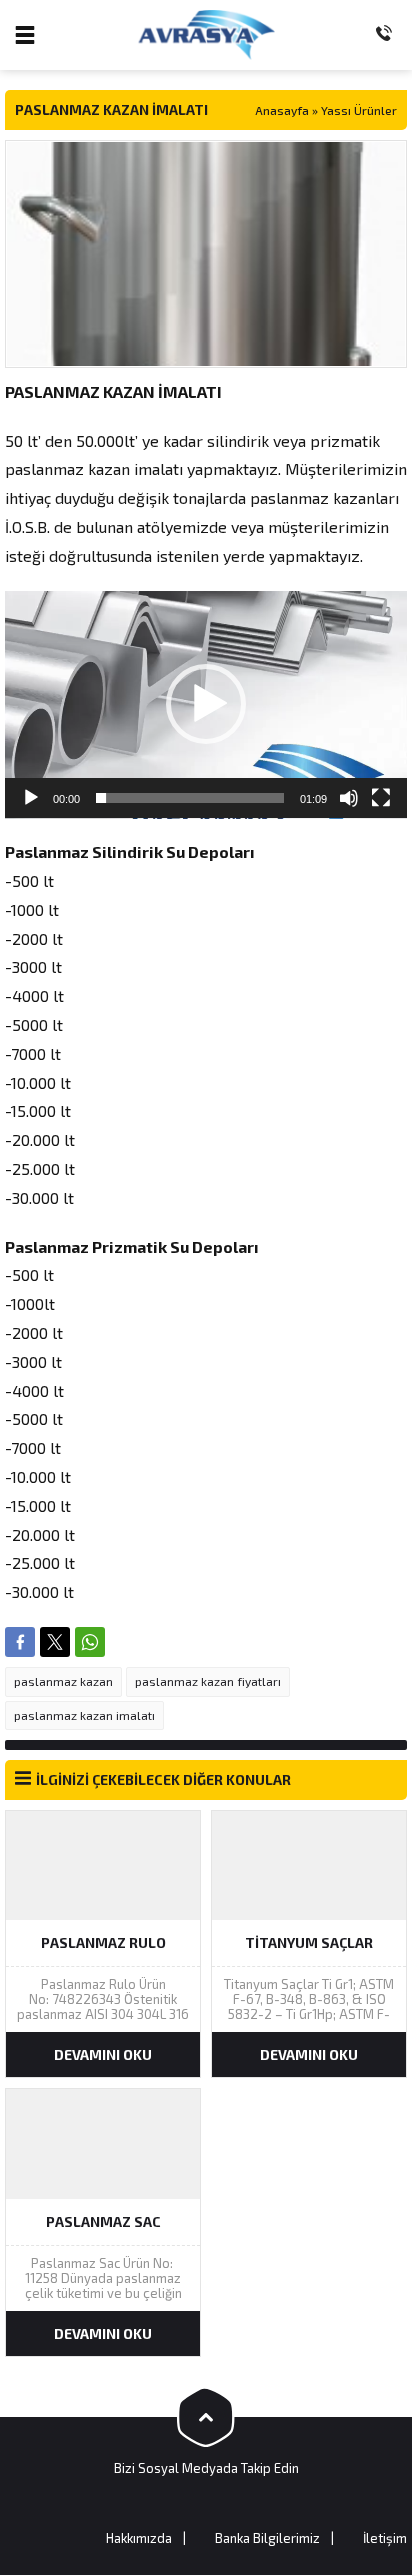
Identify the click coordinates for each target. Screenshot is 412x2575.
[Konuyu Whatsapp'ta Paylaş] (90, 1642)
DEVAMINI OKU (103, 2054)
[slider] (190, 798)
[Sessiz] (349, 798)
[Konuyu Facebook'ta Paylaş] (20, 1642)
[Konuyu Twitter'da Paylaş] (55, 1642)
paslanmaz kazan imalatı (84, 1715)
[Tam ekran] (381, 798)
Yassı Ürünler (359, 110)
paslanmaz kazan (63, 1681)
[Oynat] (31, 798)
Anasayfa (282, 110)
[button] (206, 704)
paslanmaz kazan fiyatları (208, 1681)
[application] (206, 705)
